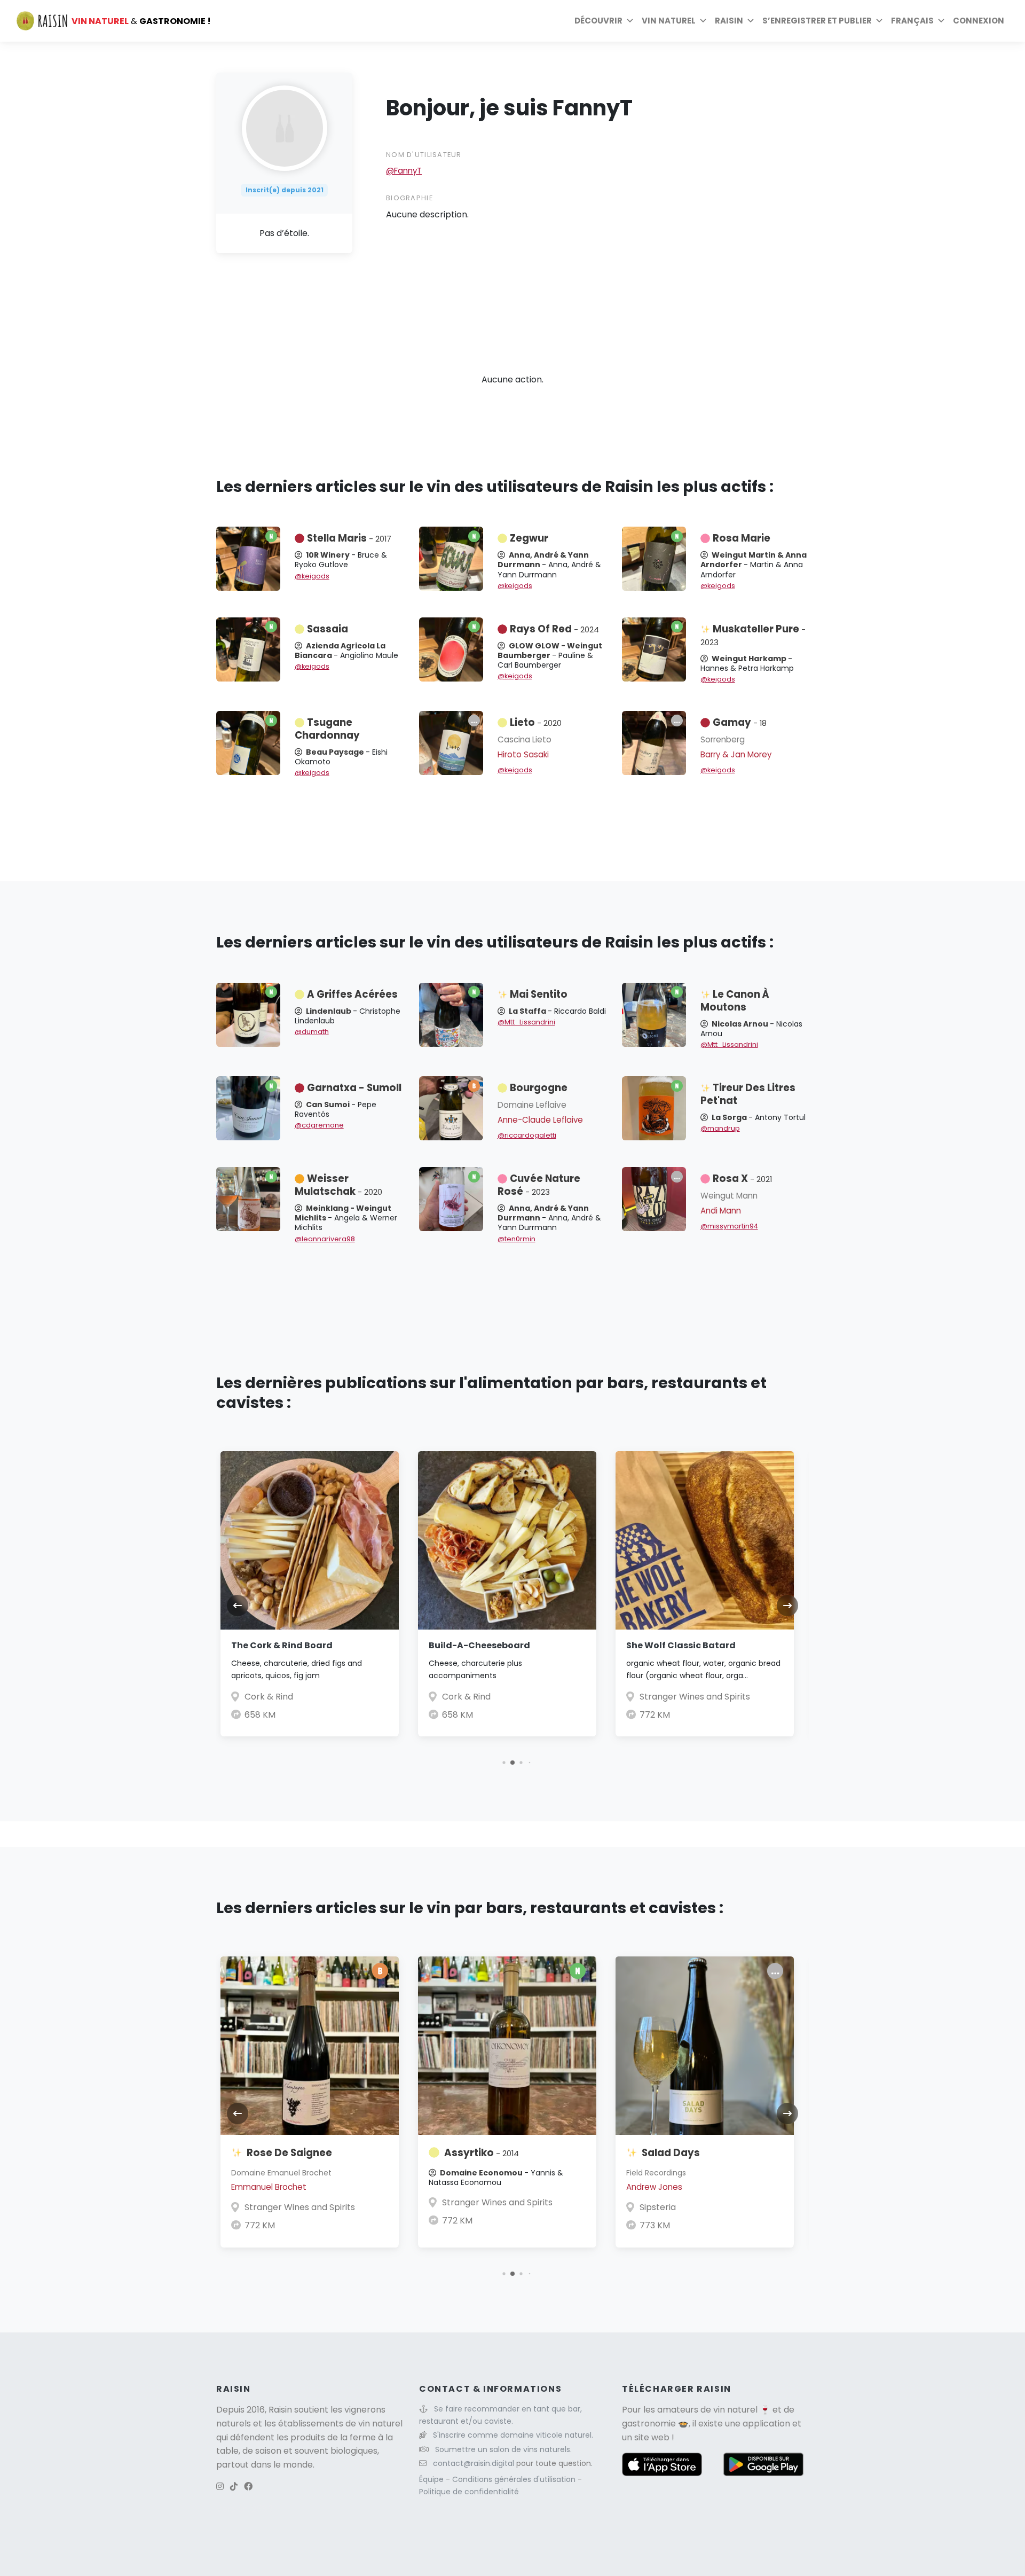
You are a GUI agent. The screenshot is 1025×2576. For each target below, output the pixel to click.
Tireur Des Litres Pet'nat (748, 1094)
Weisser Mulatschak (338, 1185)
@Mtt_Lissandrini (526, 1022)
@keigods (312, 576)
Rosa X (742, 1179)
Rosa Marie (742, 538)
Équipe (432, 2479)
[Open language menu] (941, 21)
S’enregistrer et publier (817, 21)
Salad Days (671, 2153)
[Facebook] (248, 2487)
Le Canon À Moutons (735, 1001)
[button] (504, 1763)
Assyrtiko (482, 2153)
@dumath (312, 1032)
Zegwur (529, 538)
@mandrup (720, 1128)
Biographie (409, 198)
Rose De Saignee (289, 2153)
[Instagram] (220, 2487)
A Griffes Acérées (352, 994)
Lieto (536, 722)
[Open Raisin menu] (751, 21)
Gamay (740, 722)
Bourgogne (539, 1088)
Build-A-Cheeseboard (479, 1645)
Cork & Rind (269, 1697)
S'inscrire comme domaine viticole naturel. (513, 2435)
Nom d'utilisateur (424, 155)
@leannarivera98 (325, 1239)
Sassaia (328, 629)
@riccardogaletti (527, 1135)
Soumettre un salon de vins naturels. (503, 2449)
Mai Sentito (539, 994)
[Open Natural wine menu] (703, 21)
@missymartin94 (729, 1226)
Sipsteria (658, 2207)
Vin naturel (669, 21)
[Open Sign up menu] (879, 21)
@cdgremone (319, 1125)
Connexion (979, 21)
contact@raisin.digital (474, 2463)
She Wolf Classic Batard (681, 1645)
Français (912, 21)
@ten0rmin (517, 1239)
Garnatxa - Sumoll (354, 1088)
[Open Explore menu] (630, 21)
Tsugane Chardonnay (327, 729)
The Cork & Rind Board (282, 1645)
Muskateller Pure (753, 635)
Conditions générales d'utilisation (515, 2479)
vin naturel (735, 2410)
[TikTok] (234, 2487)
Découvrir (598, 21)
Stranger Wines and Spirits (695, 1697)
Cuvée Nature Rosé (539, 1185)
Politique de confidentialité (469, 2492)
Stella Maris (349, 538)
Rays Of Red (554, 629)
